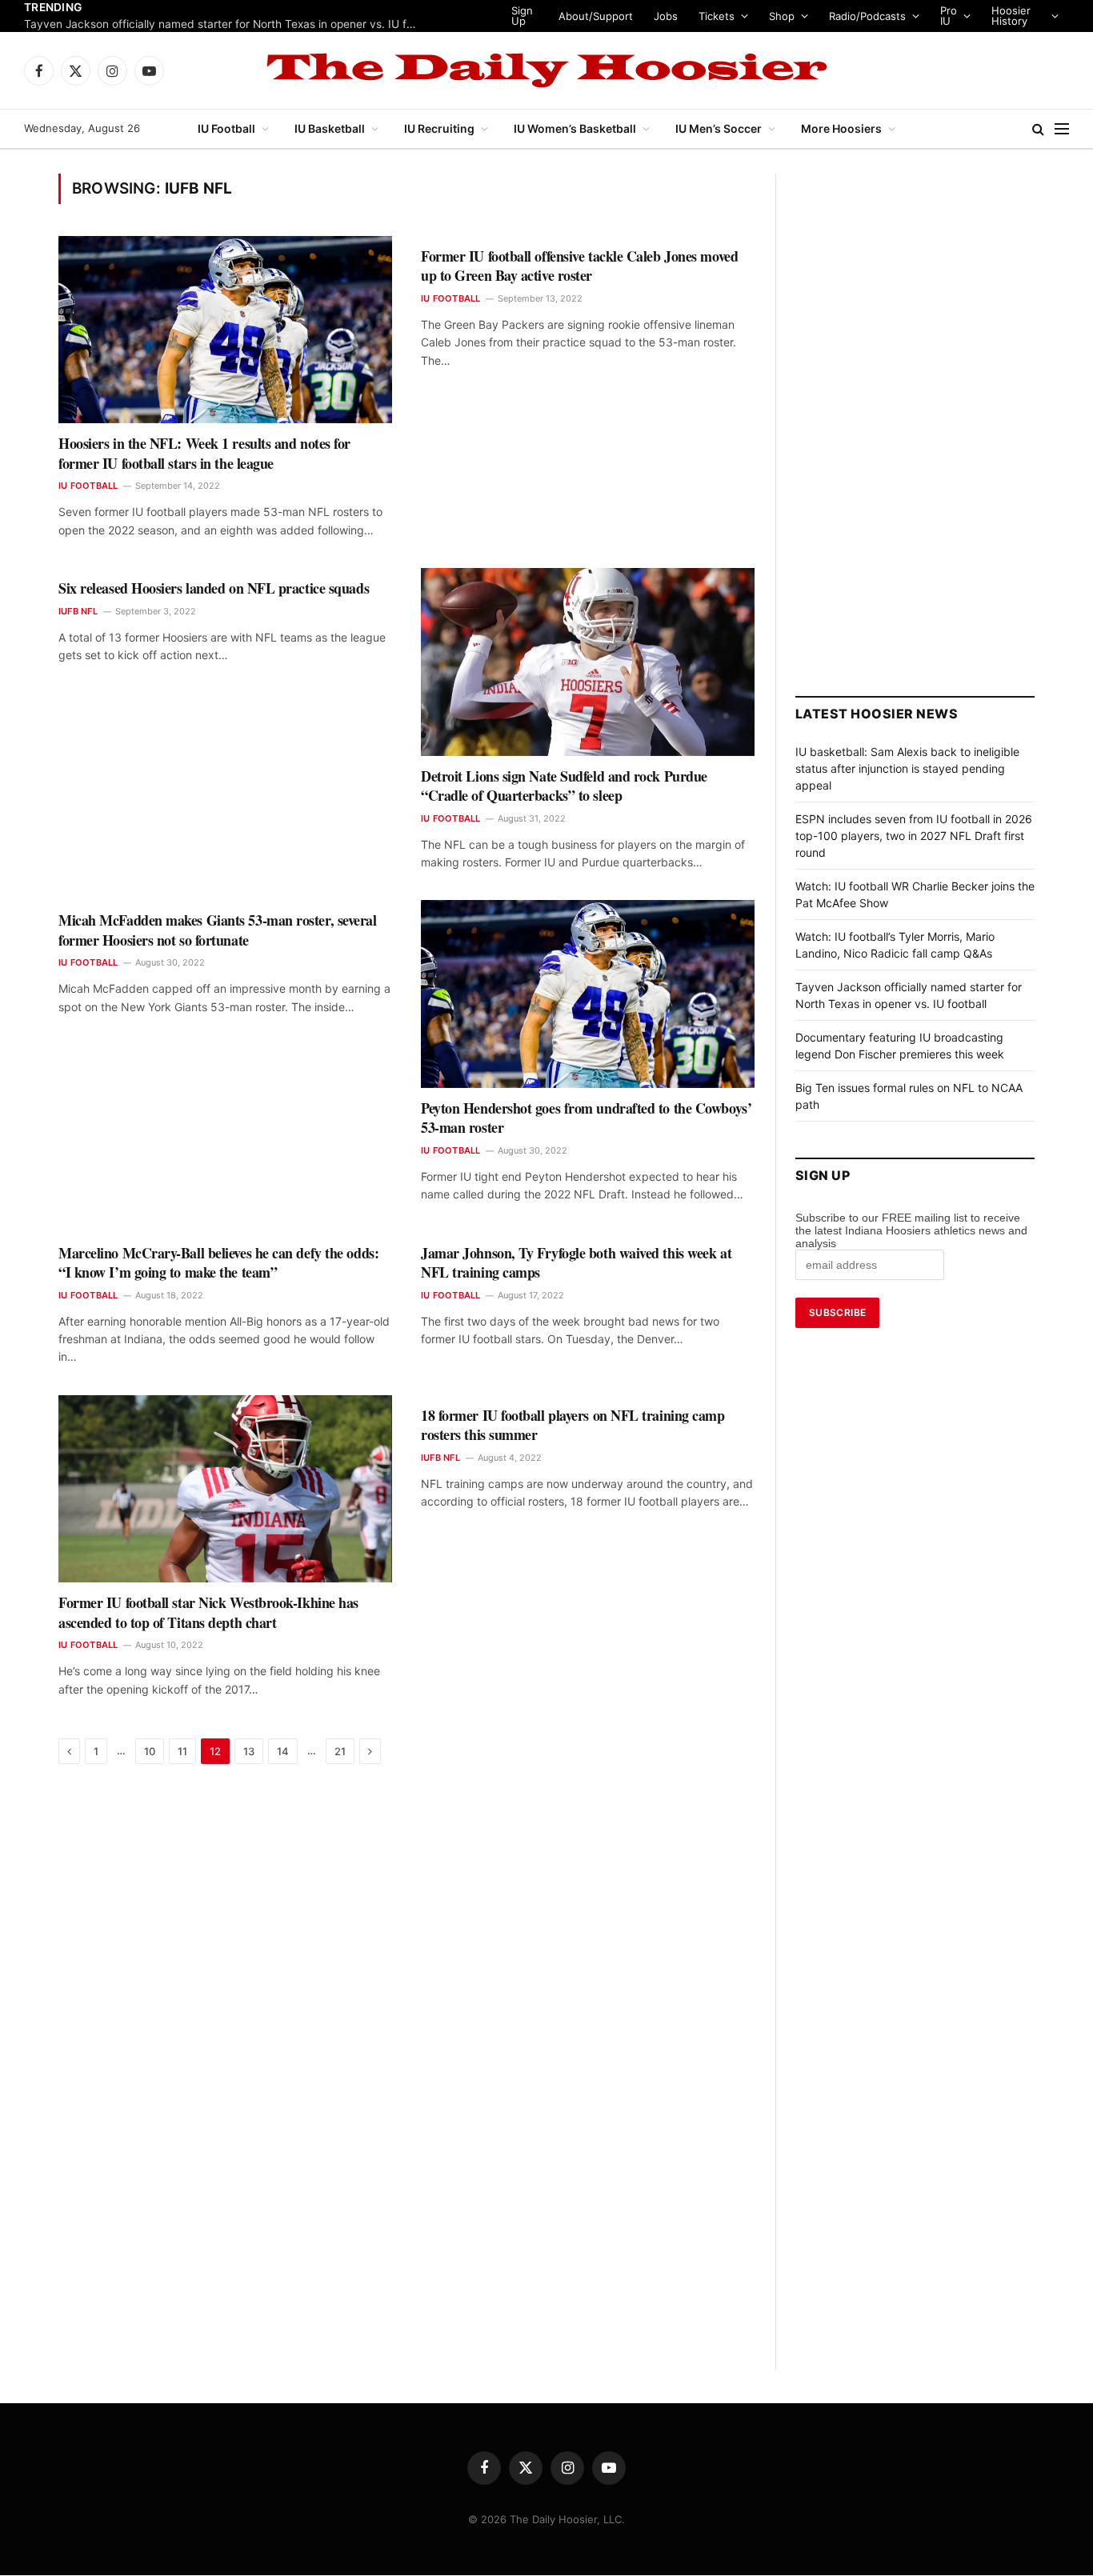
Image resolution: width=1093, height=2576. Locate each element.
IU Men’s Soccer (719, 128)
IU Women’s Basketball (575, 128)
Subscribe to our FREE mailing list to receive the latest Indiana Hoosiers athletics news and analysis (911, 1230)
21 (340, 1751)
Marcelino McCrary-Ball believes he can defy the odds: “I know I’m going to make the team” (218, 1263)
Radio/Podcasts (867, 16)
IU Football (226, 128)
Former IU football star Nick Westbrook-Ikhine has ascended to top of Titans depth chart (208, 1612)
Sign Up (521, 16)
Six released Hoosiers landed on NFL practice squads (214, 588)
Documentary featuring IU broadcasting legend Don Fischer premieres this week (224, 24)
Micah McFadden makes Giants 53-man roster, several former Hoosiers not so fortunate (218, 930)
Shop (781, 16)
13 (249, 1751)
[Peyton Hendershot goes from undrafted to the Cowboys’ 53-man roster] (588, 994)
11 (182, 1751)
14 (283, 1751)
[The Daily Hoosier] (546, 70)
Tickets (716, 16)
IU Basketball (330, 128)
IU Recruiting (439, 128)
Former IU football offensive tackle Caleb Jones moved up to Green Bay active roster (579, 266)
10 (150, 1751)
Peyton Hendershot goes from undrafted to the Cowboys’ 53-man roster (586, 1118)
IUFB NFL (78, 611)
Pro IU (948, 16)
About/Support (595, 16)
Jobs (665, 16)
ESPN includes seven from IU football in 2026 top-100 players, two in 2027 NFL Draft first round (914, 836)
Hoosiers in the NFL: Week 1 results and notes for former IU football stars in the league (204, 453)
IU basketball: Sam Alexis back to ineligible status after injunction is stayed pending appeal (907, 768)
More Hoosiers (841, 128)
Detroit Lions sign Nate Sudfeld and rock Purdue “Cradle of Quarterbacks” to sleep (564, 786)
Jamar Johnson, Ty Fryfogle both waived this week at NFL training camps (576, 1263)
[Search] (1038, 129)
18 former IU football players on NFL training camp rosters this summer (573, 1425)
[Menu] (1062, 129)
